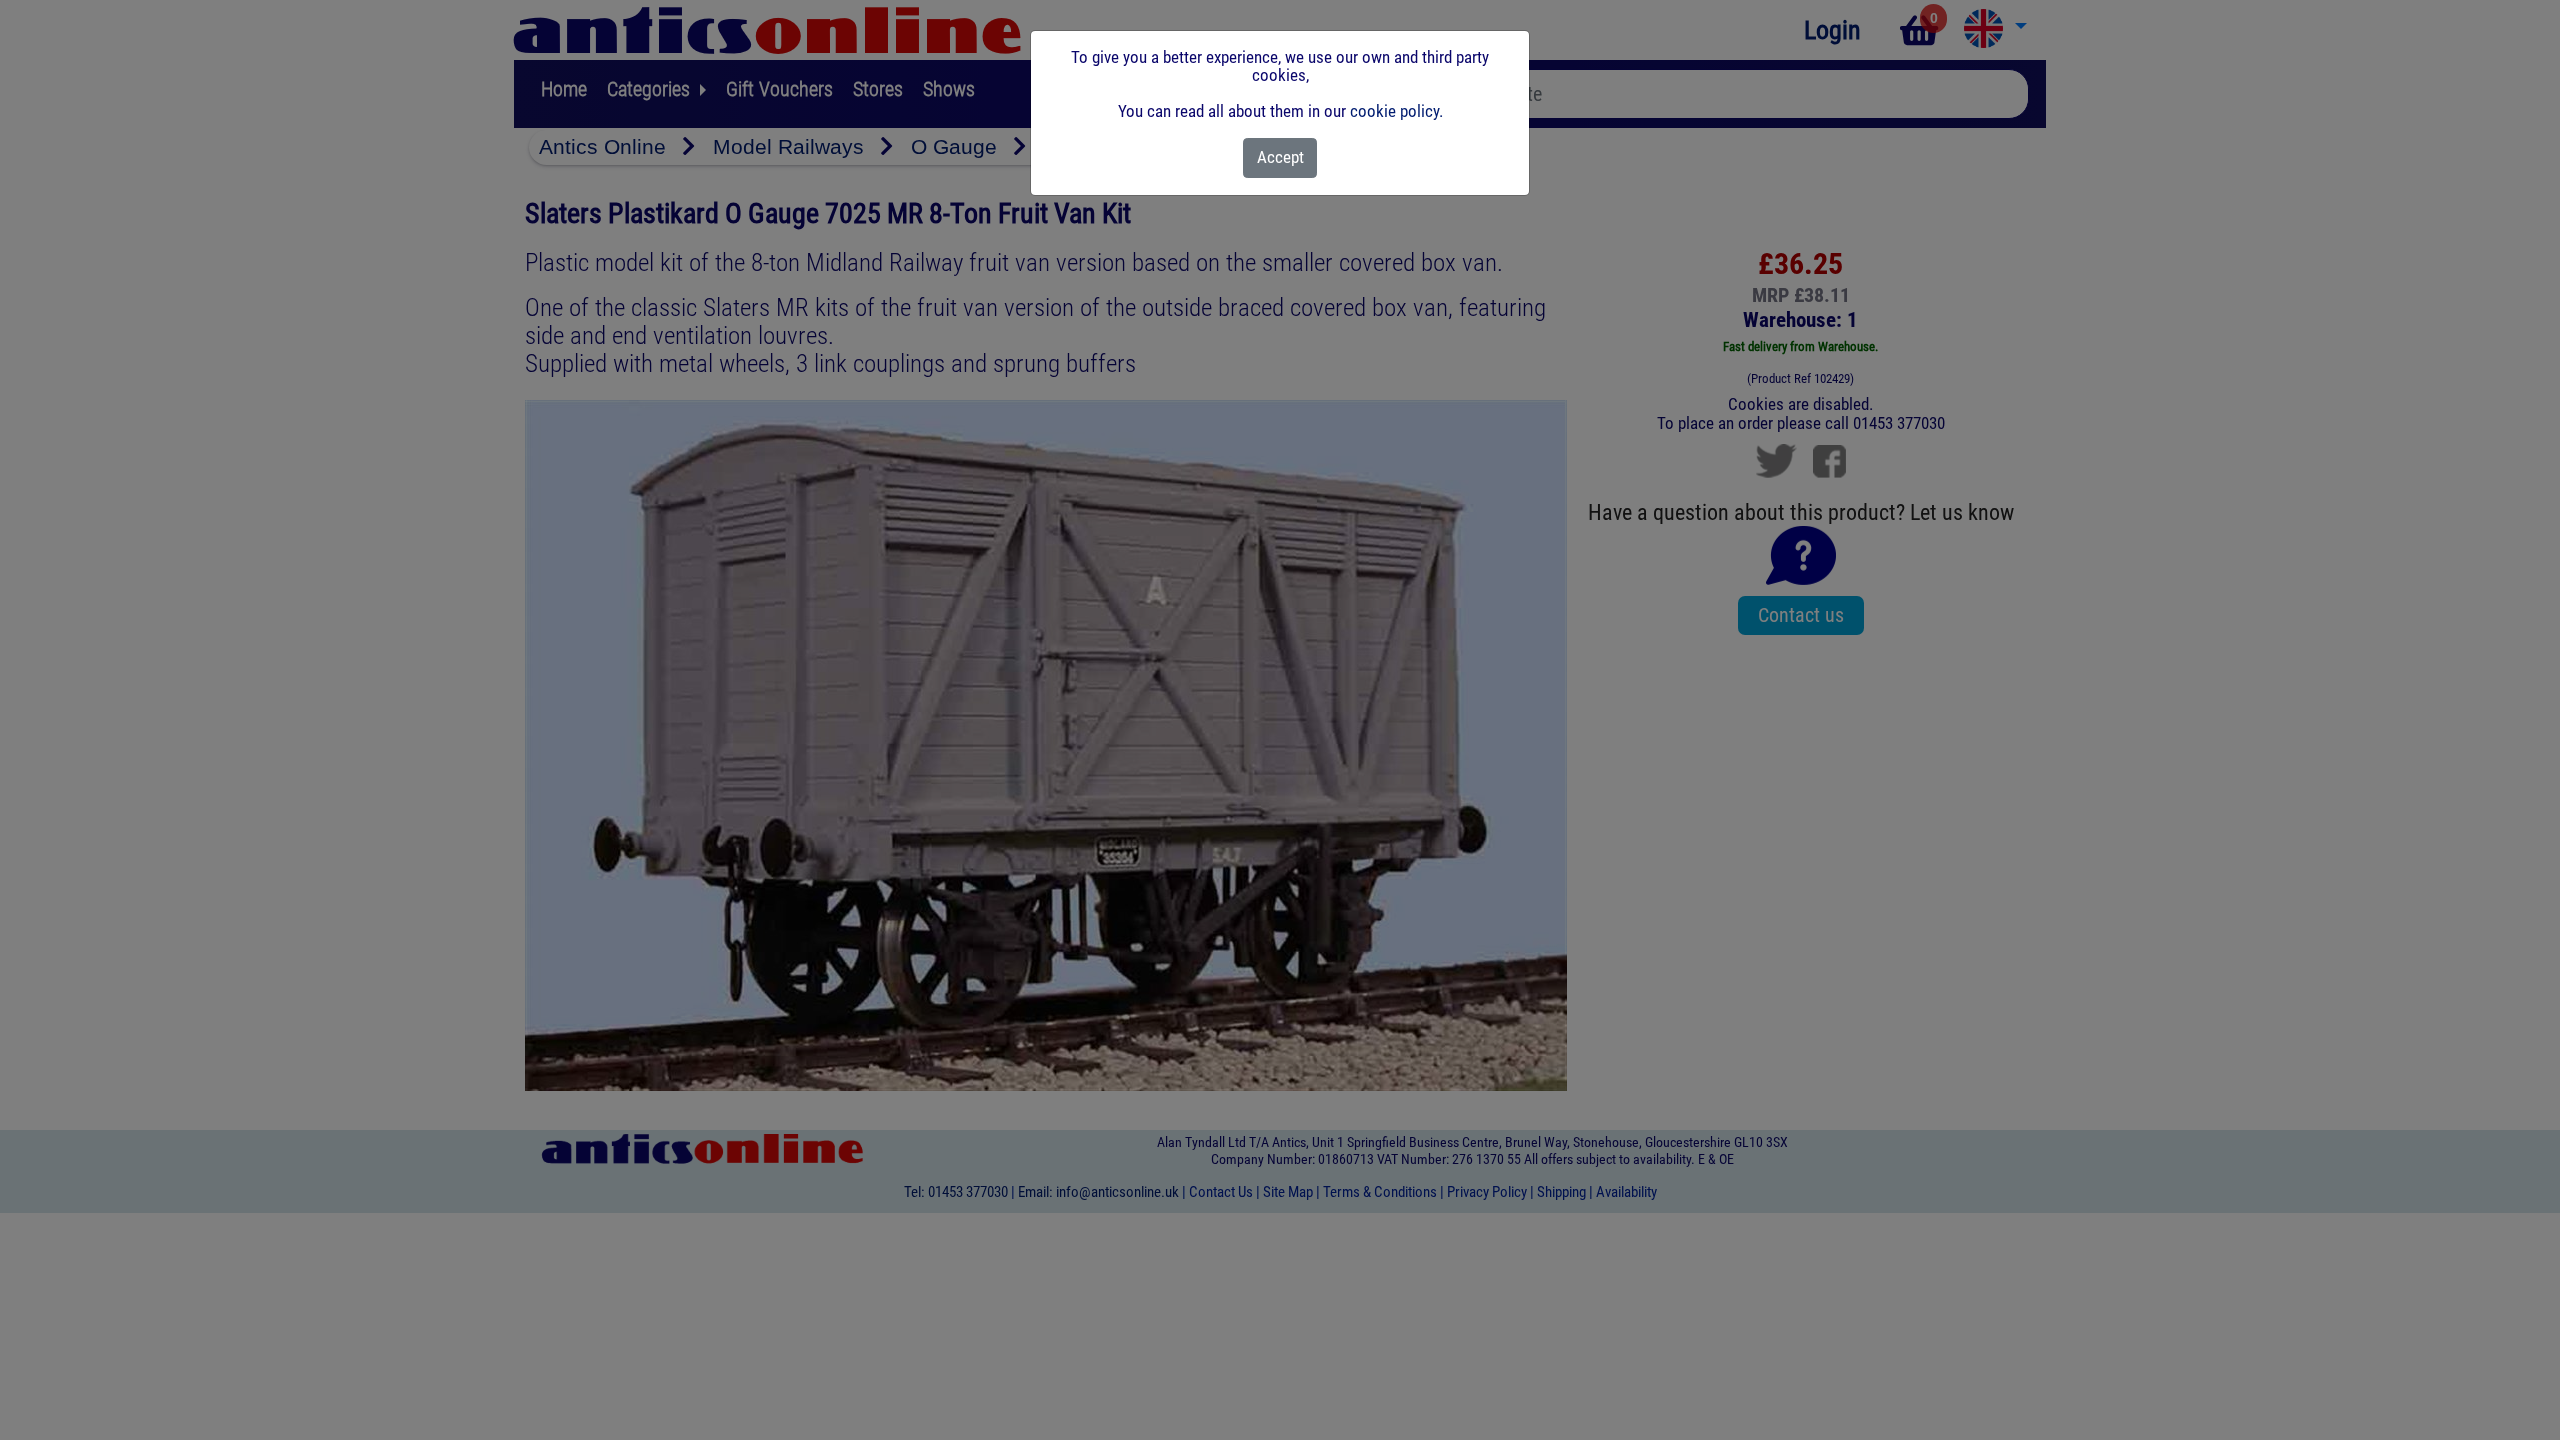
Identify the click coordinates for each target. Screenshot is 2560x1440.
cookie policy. (1396, 111)
